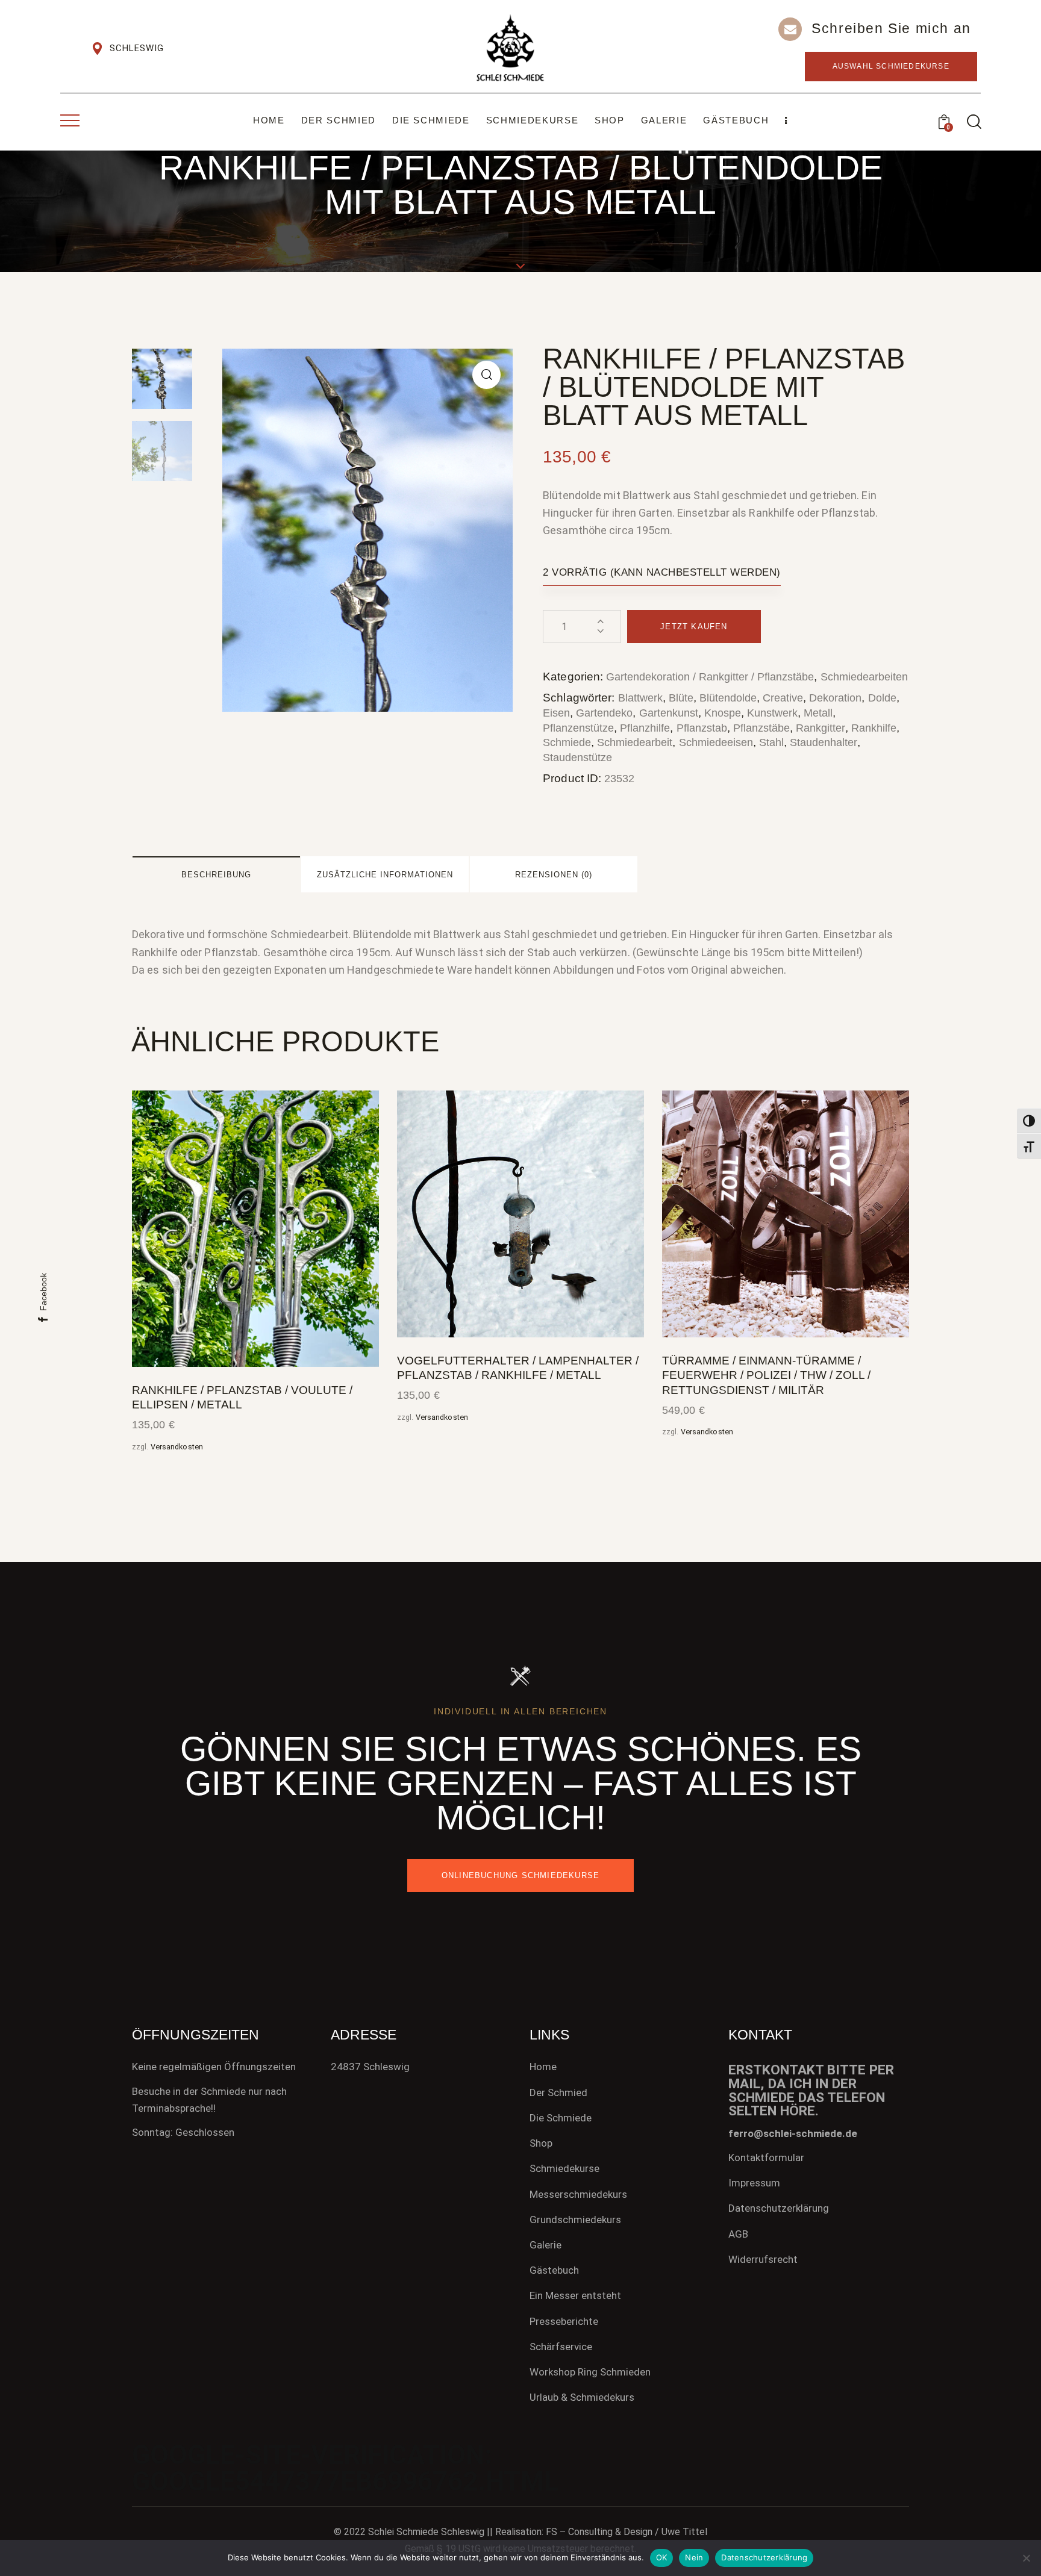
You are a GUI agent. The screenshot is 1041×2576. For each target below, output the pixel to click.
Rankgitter (821, 728)
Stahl (771, 742)
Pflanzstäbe (761, 728)
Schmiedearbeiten (864, 677)
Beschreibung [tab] (216, 875)
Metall (818, 713)
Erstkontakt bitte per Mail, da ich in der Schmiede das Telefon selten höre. (811, 2091)
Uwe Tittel (684, 2532)
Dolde (882, 698)
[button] (486, 375)
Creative (783, 698)
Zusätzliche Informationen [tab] (385, 875)
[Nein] (1026, 2558)
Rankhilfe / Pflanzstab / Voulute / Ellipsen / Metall (242, 1398)
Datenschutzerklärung (764, 2557)
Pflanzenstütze (578, 728)
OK (662, 2557)
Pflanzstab (702, 728)
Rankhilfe (874, 728)
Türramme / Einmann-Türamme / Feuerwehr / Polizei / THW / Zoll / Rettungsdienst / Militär (766, 1375)
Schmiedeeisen (716, 742)
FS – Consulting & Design (599, 2532)
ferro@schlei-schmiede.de (793, 2133)
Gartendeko (604, 713)
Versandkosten (177, 1447)
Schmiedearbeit (635, 742)
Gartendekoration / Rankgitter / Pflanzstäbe (710, 677)
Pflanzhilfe (645, 728)
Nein (694, 2557)
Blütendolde (728, 698)
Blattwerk (640, 698)
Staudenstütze (577, 758)
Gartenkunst (669, 713)
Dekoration (835, 698)
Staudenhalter (824, 742)
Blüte (681, 698)
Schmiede (567, 742)
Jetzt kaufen (694, 627)
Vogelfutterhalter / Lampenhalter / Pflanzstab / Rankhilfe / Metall (518, 1368)
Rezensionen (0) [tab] (554, 875)
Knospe (723, 713)
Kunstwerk (772, 713)
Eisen (556, 713)
